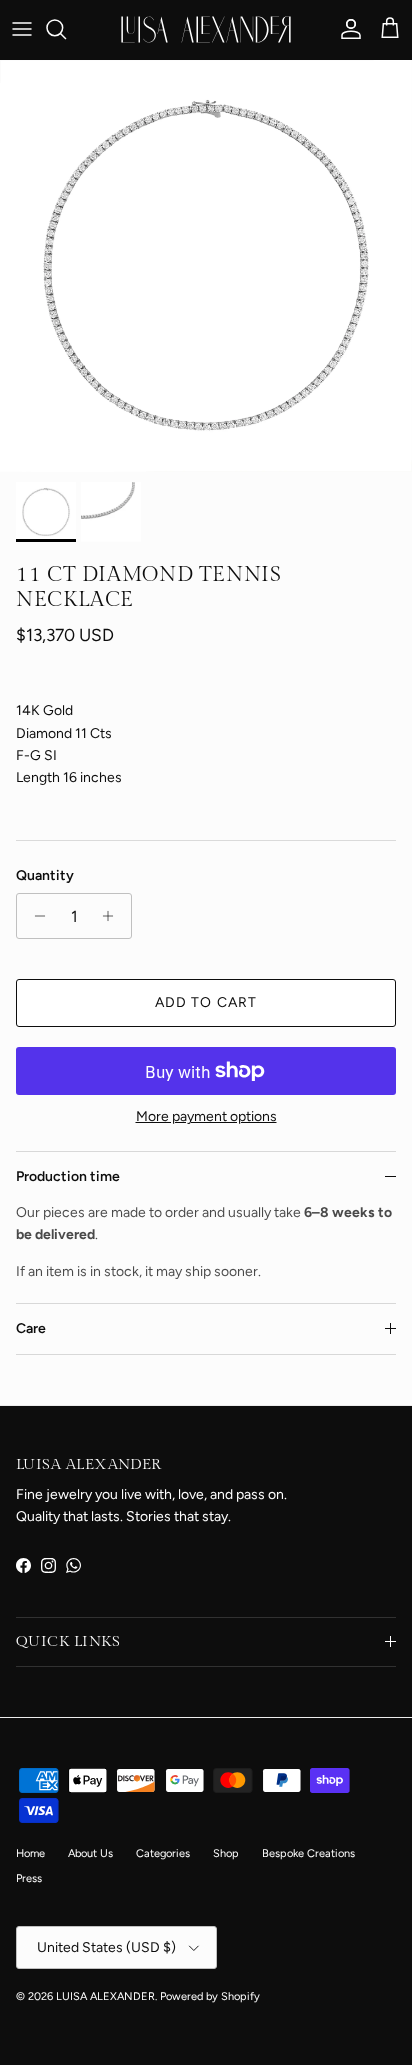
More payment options (206, 1117)
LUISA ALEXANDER (105, 1996)
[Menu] (22, 29)
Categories (163, 1853)
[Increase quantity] (113, 916)
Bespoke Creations (308, 1853)
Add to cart (206, 1002)
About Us (90, 1853)
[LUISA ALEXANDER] (206, 29)
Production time (68, 1176)
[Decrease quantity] (34, 916)
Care (31, 1328)
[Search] (66, 29)
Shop (226, 1853)
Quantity (45, 875)
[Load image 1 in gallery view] (206, 266)
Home (30, 1853)
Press (29, 1878)
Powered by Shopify (210, 1996)
